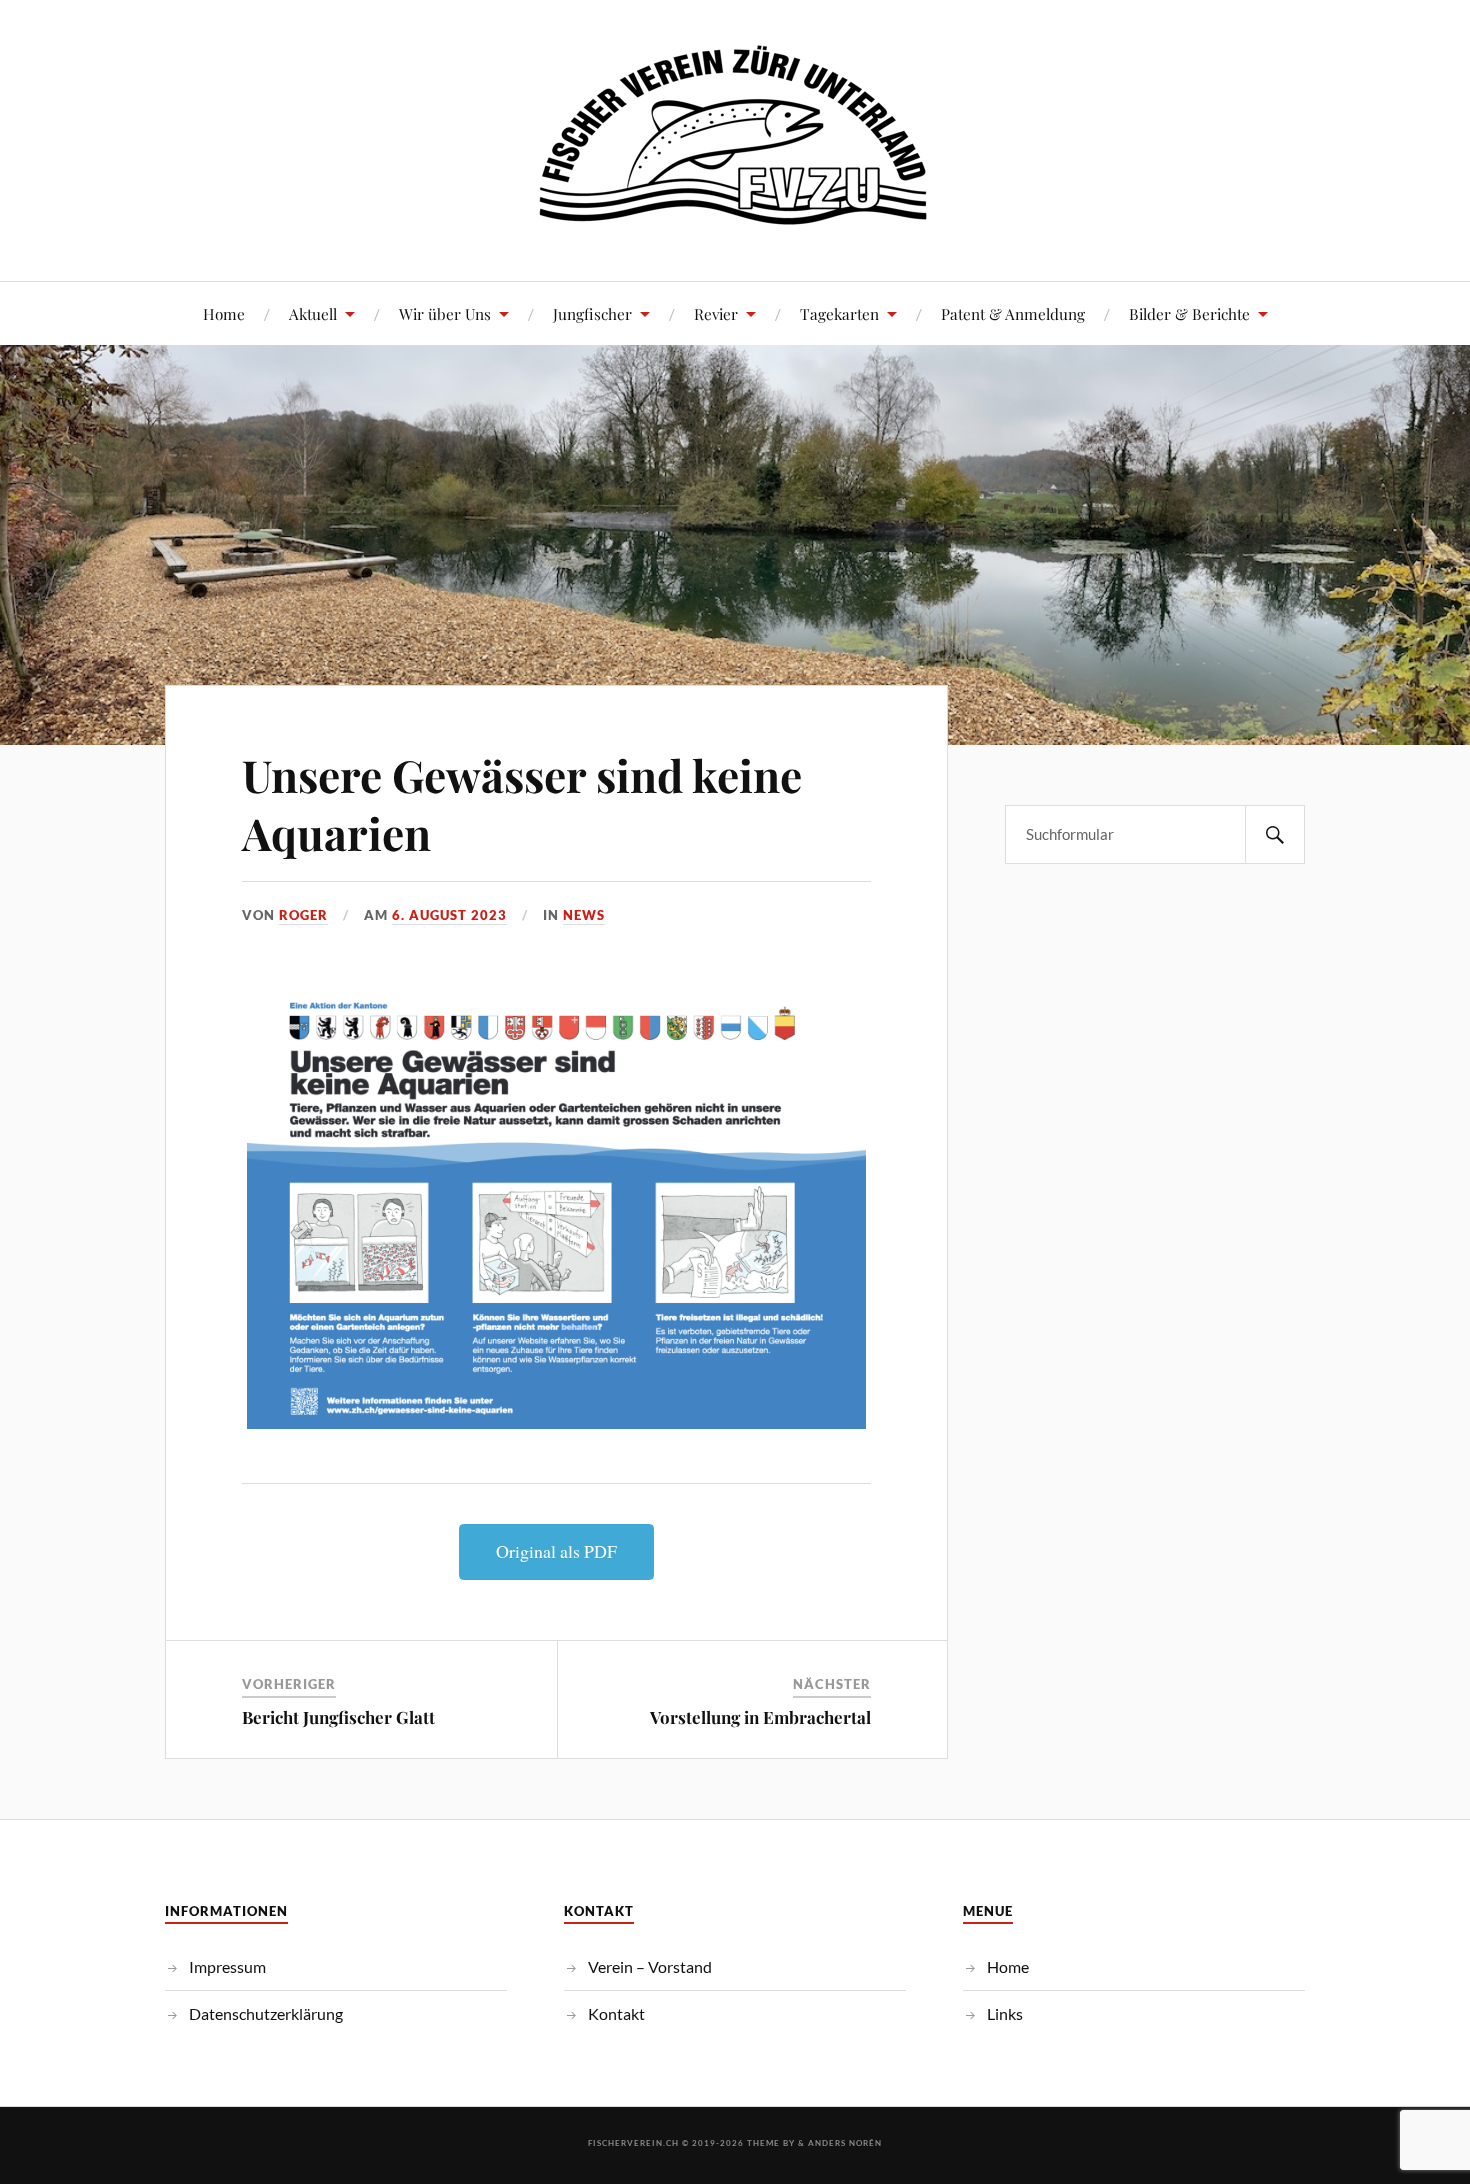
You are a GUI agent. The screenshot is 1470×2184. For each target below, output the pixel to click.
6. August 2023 (449, 915)
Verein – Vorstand (650, 1966)
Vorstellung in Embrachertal (760, 1717)
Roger (303, 915)
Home (224, 313)
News (584, 915)
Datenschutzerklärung (266, 2013)
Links (1005, 2013)
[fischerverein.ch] (735, 220)
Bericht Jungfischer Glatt (338, 1717)
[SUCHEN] (1275, 834)
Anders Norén (845, 2143)
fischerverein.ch (633, 2143)
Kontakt (616, 2013)
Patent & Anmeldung (1013, 313)
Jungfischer (592, 313)
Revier (716, 313)
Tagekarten (839, 313)
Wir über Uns (445, 313)
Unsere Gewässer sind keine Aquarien (522, 803)
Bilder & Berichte (1189, 313)
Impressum (227, 1966)
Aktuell (313, 313)
